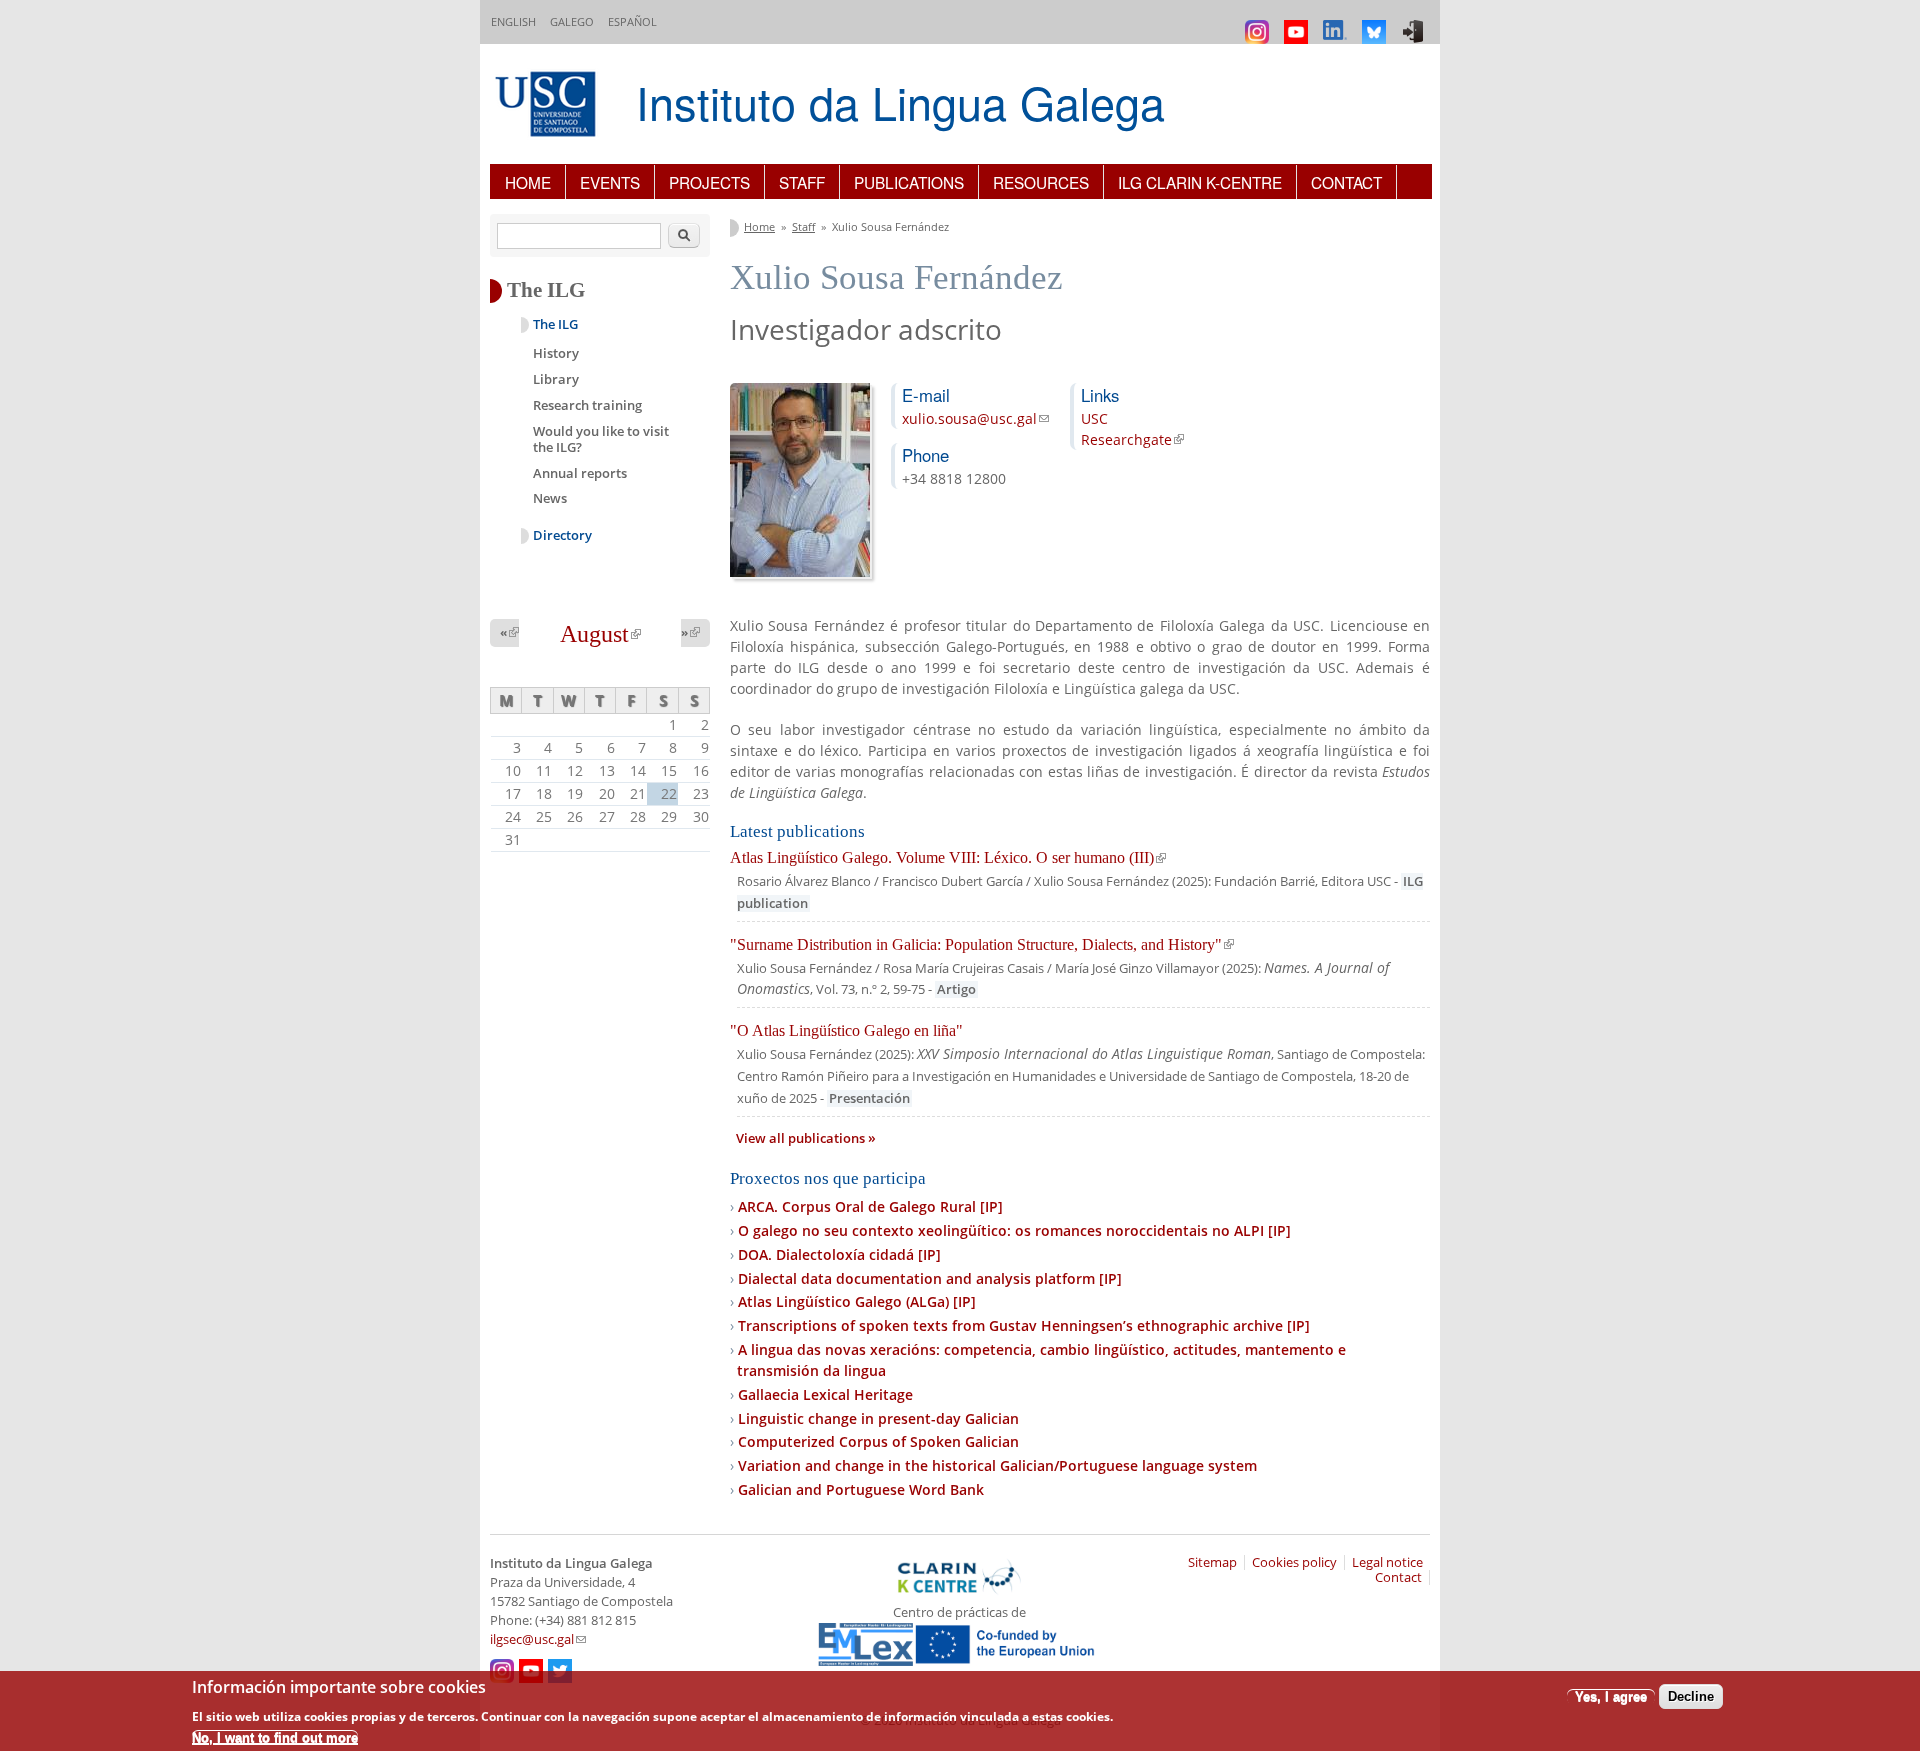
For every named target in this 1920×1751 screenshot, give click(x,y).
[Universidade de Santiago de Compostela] (548, 106)
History (556, 353)
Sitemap (1212, 1562)
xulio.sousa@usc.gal (975, 418)
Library (556, 379)
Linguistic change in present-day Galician (878, 1418)
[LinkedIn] (1337, 22)
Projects (709, 182)
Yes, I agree (1611, 1696)
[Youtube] (1298, 22)
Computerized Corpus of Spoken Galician (878, 1441)
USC (1094, 418)
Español (632, 21)
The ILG (555, 324)
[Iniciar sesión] (1415, 22)
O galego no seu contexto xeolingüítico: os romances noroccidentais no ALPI (1014, 1230)
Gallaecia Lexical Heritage (825, 1394)
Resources (1041, 182)
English (513, 21)
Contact (1346, 182)
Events (610, 182)
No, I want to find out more (275, 1736)
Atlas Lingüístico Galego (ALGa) (857, 1301)
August (600, 634)
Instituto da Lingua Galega (900, 101)
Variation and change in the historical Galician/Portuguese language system (997, 1465)
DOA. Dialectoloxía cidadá (839, 1254)
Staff (802, 182)
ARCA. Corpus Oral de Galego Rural (870, 1206)
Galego (572, 21)
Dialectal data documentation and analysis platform (930, 1278)
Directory (562, 535)
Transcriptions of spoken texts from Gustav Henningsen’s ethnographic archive (1024, 1325)
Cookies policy (1294, 1562)
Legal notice (1387, 1562)
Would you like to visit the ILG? (601, 439)
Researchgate (1132, 439)
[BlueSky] (1376, 22)
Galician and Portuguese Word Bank (861, 1489)
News (550, 498)
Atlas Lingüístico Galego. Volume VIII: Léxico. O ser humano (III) (948, 857)
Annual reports (580, 473)
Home (528, 182)
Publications (909, 182)
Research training (587, 405)
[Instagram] (1259, 22)
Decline (1691, 1696)
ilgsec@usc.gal (538, 1639)
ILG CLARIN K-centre (1200, 182)
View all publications (802, 1138)
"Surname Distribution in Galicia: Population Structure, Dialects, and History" (982, 944)
